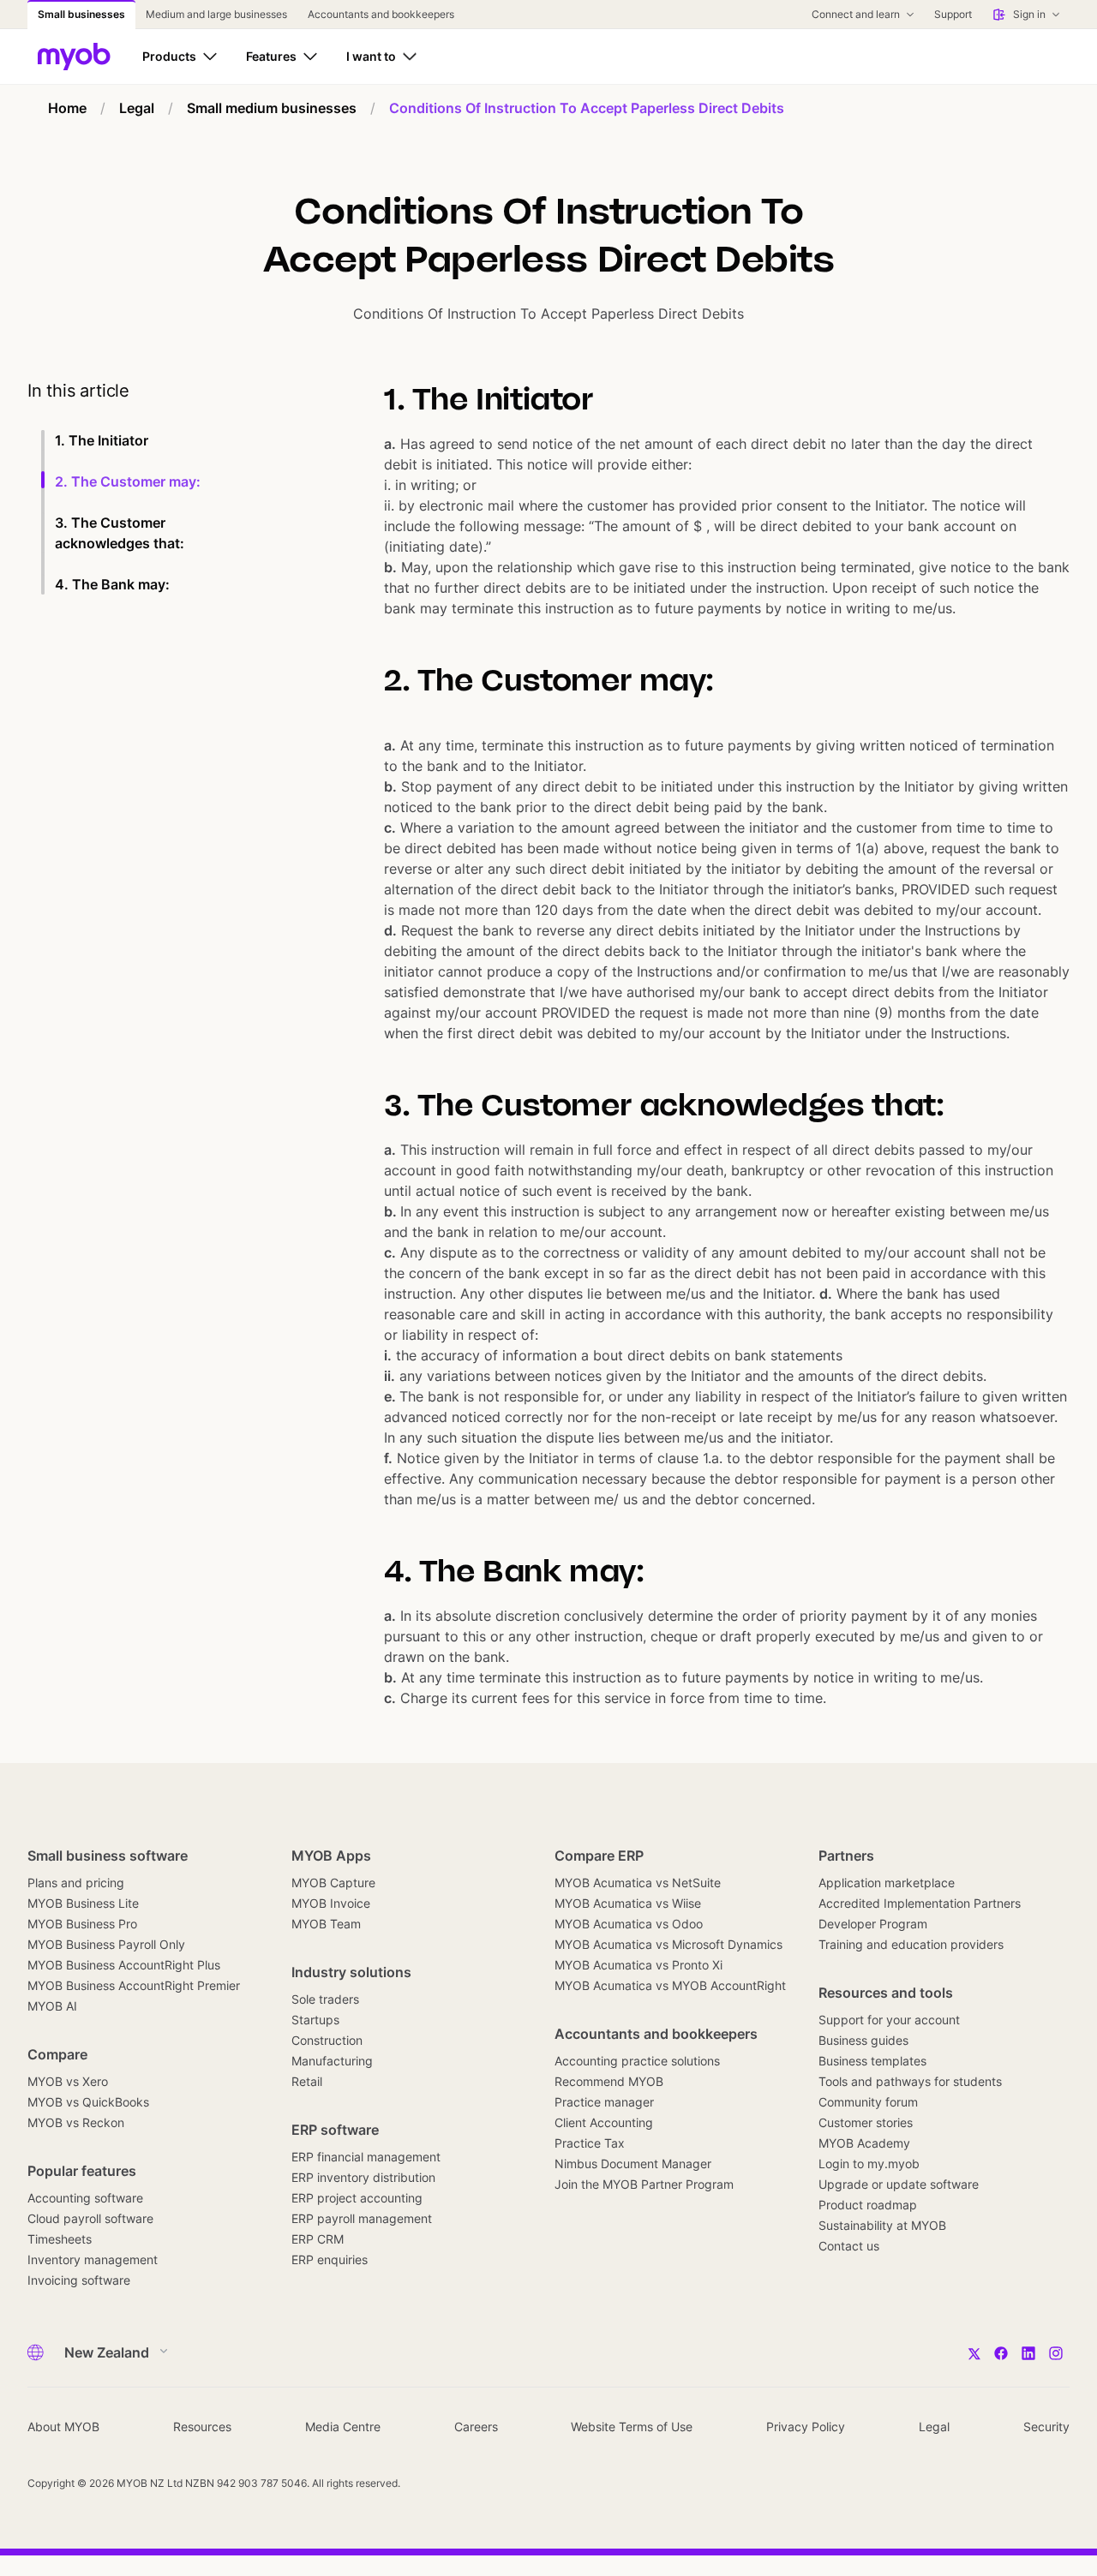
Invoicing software (79, 2280)
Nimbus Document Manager (633, 2164)
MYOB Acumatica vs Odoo (629, 1924)
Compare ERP (599, 1856)
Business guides (863, 2040)
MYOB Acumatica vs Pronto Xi (638, 1965)
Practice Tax (590, 2143)
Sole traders (325, 1999)
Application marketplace (887, 1883)
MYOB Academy (864, 2143)
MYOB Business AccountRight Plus (124, 1965)
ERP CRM (318, 2239)
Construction (327, 2040)
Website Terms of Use (632, 2427)
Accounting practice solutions (637, 2061)
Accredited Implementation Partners (920, 1903)
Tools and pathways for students (910, 2081)
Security (1046, 2427)
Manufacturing (332, 2061)
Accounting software (85, 2198)
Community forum (868, 2102)
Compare (57, 2054)
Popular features (82, 2171)
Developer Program (873, 1924)
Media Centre (343, 2427)
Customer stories (866, 2122)
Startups (315, 2020)
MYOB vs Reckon (76, 2122)
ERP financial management (366, 2157)
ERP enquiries (330, 2259)
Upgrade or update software (899, 2184)
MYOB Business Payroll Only (106, 1944)
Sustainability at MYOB (882, 2225)
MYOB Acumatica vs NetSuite (638, 1883)
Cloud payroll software (90, 2218)
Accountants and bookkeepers (656, 2034)
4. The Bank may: (112, 584)
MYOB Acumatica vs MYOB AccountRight (670, 1985)
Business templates (872, 2061)
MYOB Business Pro (82, 1924)
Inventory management (93, 2259)
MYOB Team (326, 1924)
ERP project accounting (357, 2198)
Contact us (849, 2246)
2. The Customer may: (128, 481)
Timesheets (60, 2239)
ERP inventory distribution (363, 2177)
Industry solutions (351, 1972)
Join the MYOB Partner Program (644, 2184)
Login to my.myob (869, 2164)
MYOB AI (52, 2006)
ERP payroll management (362, 2218)
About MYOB (63, 2427)
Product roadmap (868, 2205)
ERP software (335, 2130)
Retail (307, 2081)
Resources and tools (886, 1993)
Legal (934, 2427)
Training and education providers (911, 1944)
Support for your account (889, 2020)
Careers (476, 2427)
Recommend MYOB (609, 2081)
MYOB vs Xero (68, 2081)
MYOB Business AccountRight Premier (134, 1985)
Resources (202, 2427)
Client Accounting (604, 2122)
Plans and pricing (76, 1883)
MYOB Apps (331, 1856)
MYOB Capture (333, 1883)
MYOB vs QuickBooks (88, 2102)
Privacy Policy (806, 2427)
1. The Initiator (102, 440)
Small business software (108, 1856)
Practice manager (604, 2102)
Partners (846, 1856)
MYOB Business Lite (83, 1903)
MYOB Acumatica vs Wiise (628, 1903)
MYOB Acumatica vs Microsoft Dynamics (668, 1944)
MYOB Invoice (331, 1903)
